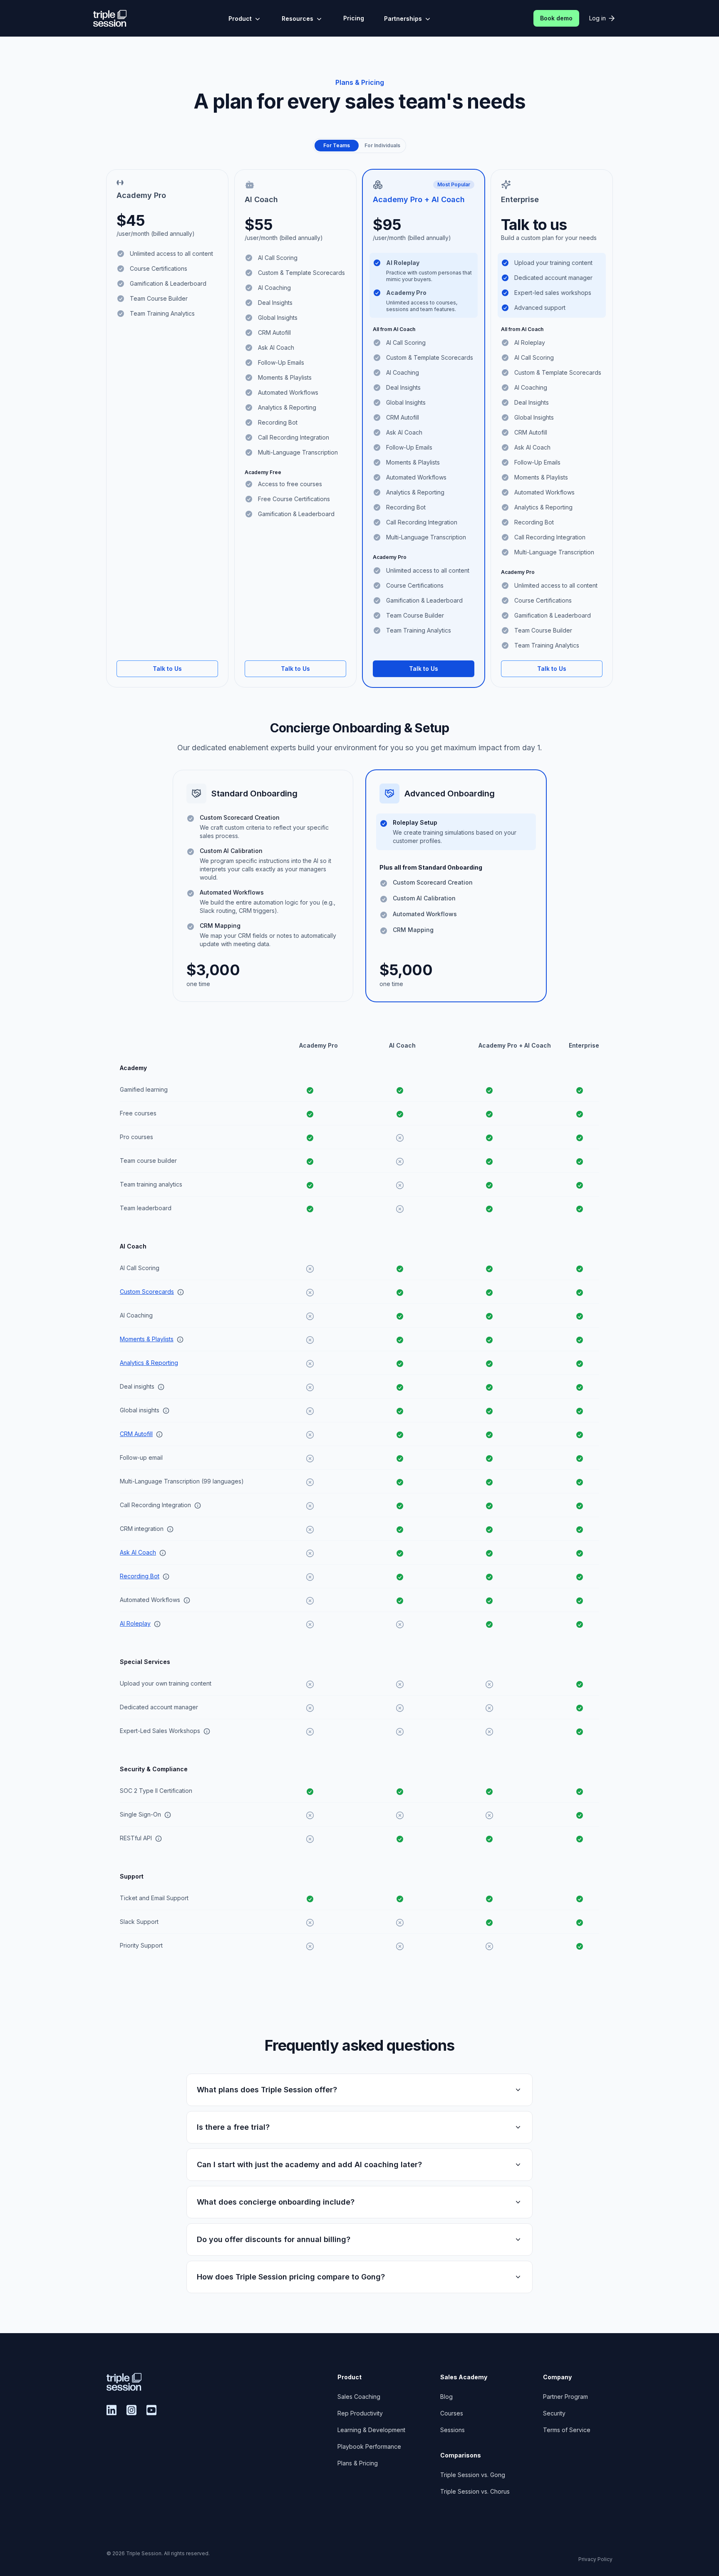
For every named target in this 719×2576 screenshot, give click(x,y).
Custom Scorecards (147, 1292)
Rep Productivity (360, 2413)
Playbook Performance (369, 2446)
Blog (446, 2397)
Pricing (354, 18)
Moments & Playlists (147, 1339)
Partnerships (403, 19)
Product (240, 19)
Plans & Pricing (358, 2463)
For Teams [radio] (337, 145)
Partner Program (565, 2397)
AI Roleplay (135, 1623)
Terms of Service (567, 2430)
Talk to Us (167, 669)
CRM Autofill (136, 1434)
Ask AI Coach (138, 1552)
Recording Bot (140, 1576)
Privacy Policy (595, 2559)
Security (554, 2413)
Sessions (452, 2430)
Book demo (556, 18)
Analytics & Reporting (149, 1363)
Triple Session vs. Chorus (475, 2491)
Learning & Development (371, 2430)
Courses (452, 2413)
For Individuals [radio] (382, 145)
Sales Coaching (359, 2397)
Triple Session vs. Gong (473, 2475)
